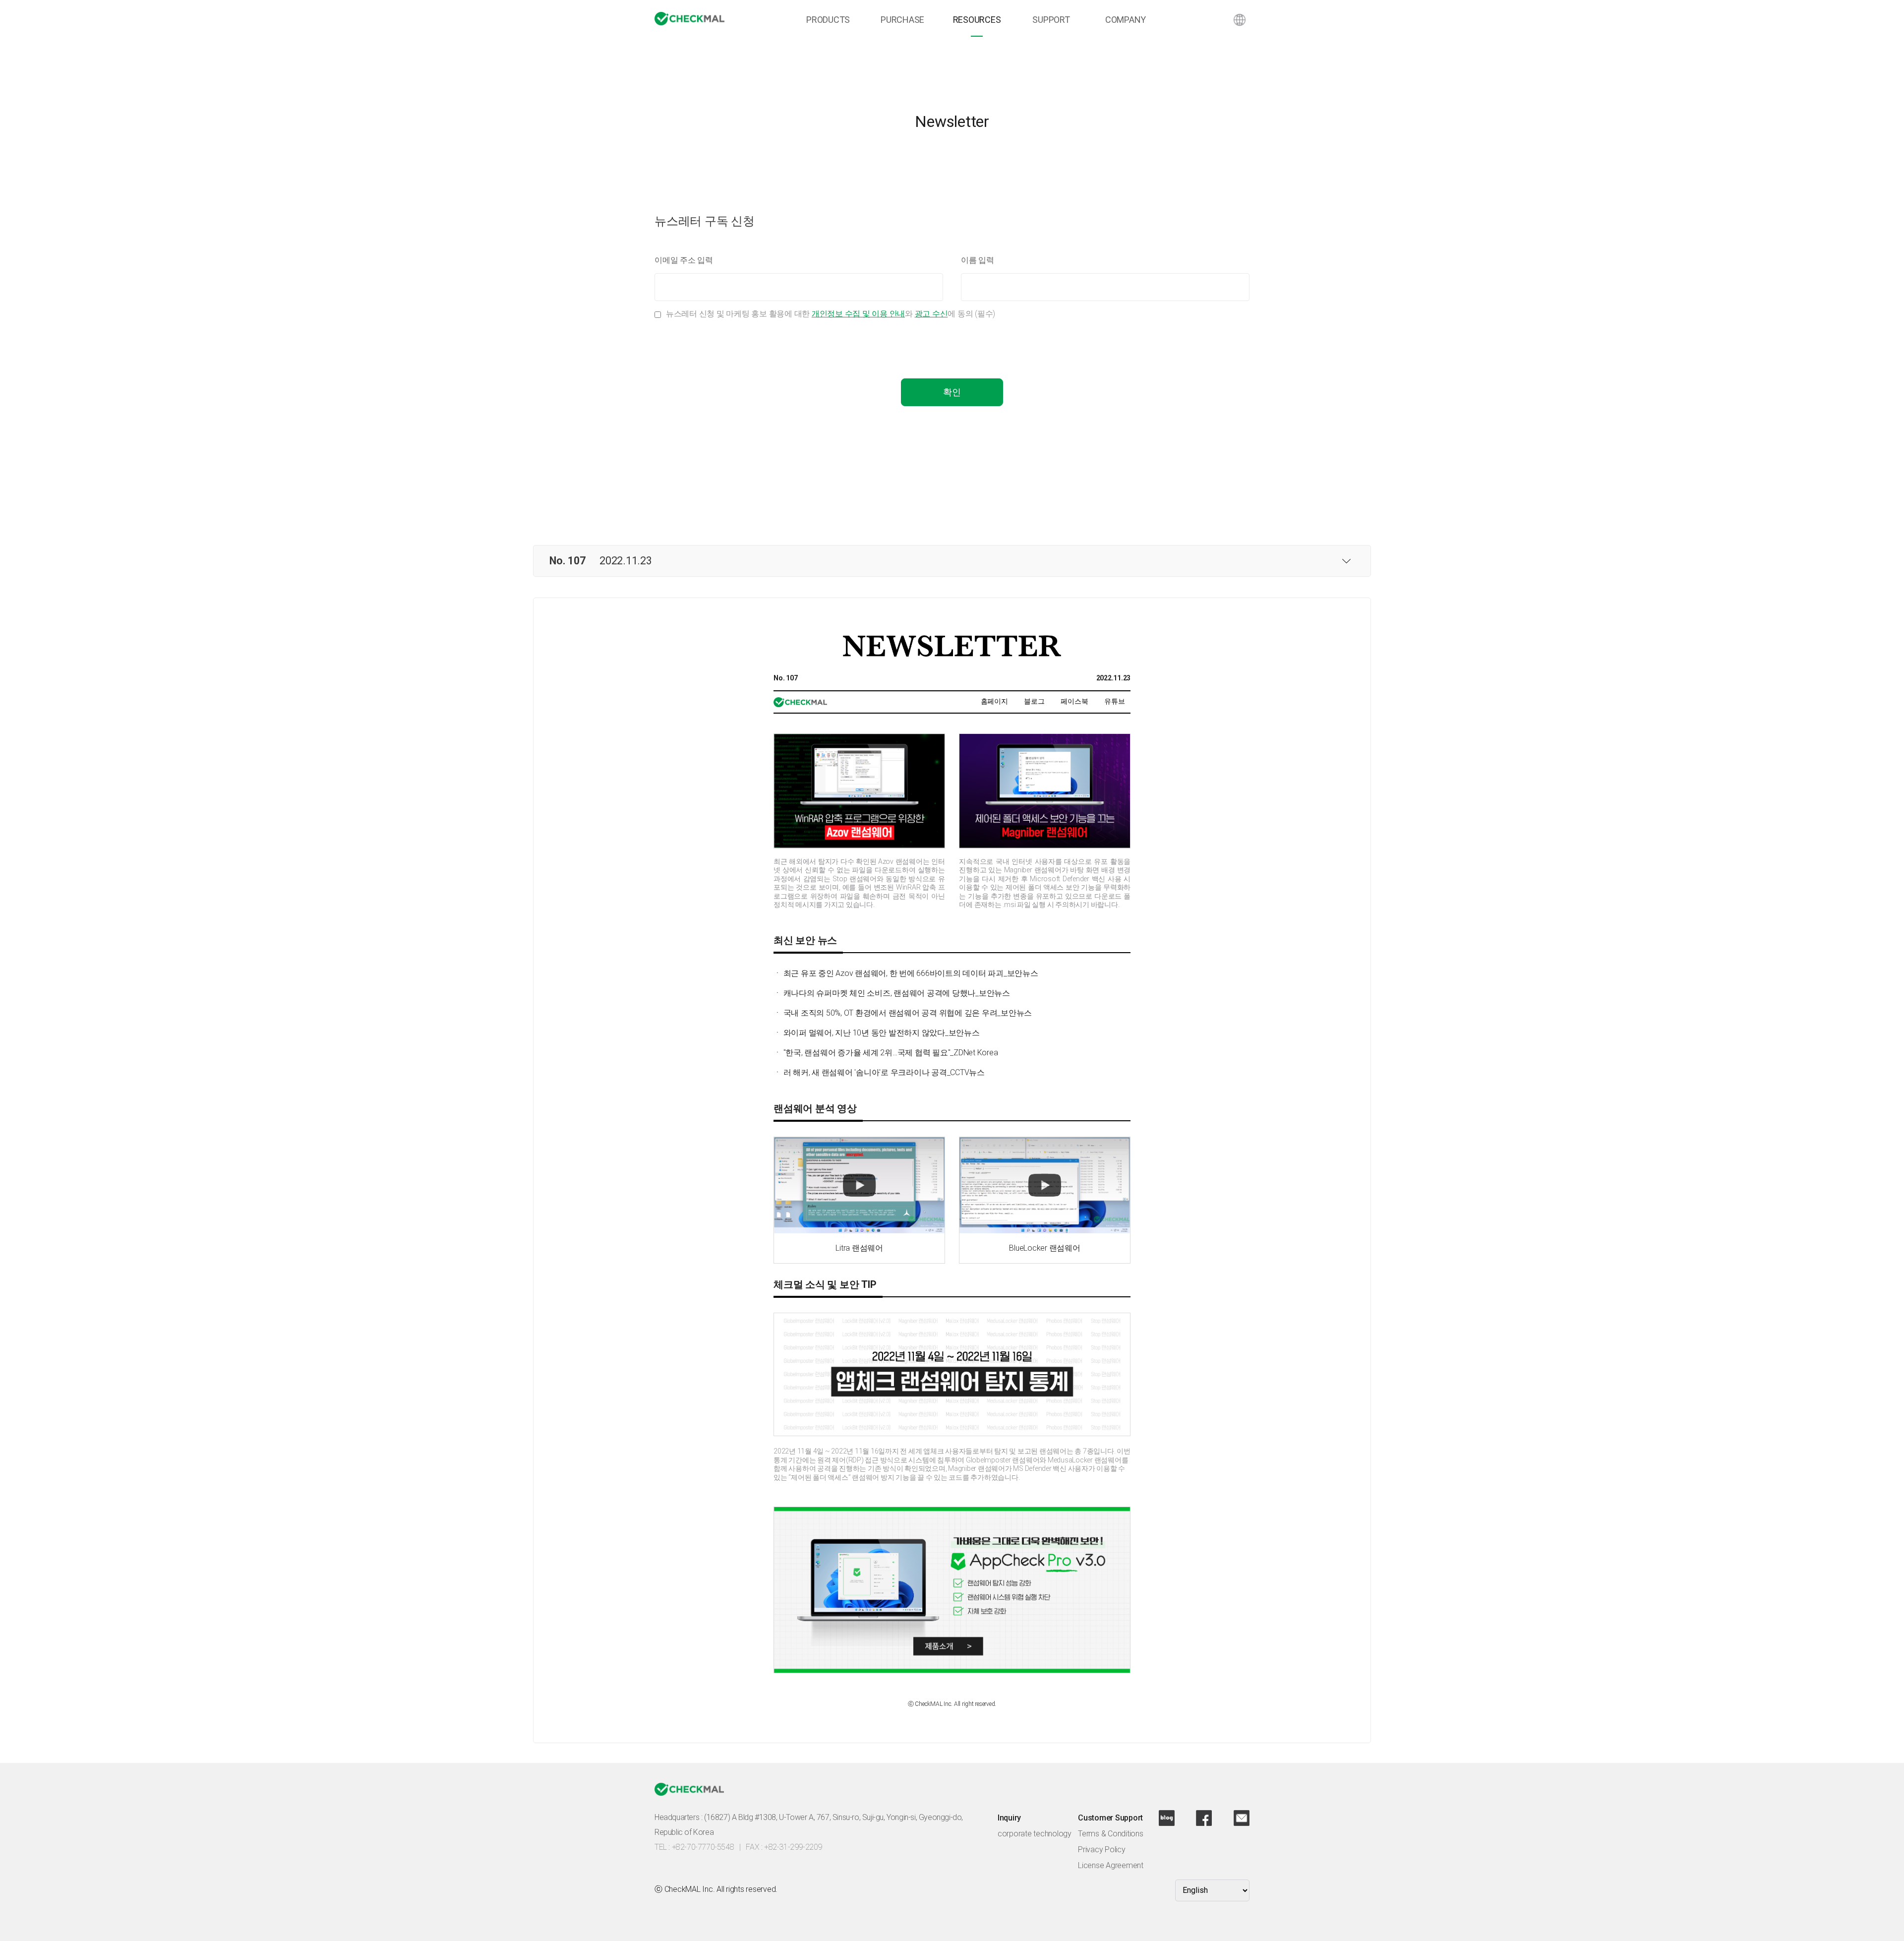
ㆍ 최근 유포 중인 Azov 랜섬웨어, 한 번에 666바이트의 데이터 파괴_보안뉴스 (906, 973)
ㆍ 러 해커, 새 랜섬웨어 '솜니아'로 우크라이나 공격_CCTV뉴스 (879, 1072)
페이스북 (1074, 701)
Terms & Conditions (1111, 1834)
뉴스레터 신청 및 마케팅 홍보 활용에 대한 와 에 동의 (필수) (831, 314)
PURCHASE (902, 20)
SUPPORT (1051, 20)
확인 (952, 392)
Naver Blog (1167, 1818)
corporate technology (1035, 1834)
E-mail (1242, 1818)
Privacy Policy (1102, 1850)
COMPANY (1126, 20)
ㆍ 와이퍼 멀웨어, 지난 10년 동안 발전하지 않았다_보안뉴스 (877, 1033)
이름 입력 (978, 260)
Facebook (1204, 1818)
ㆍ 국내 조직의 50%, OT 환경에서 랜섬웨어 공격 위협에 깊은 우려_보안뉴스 (903, 1013)
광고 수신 (931, 314)
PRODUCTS (828, 20)
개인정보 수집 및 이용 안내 (858, 314)
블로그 (1034, 701)
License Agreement (1111, 1865)
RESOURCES (977, 20)
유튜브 (1114, 701)
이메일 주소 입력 (684, 260)
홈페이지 (994, 701)
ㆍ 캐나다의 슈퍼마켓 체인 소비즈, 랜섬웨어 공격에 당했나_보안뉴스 (892, 993)
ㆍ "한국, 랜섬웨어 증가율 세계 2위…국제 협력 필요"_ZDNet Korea (886, 1053)
